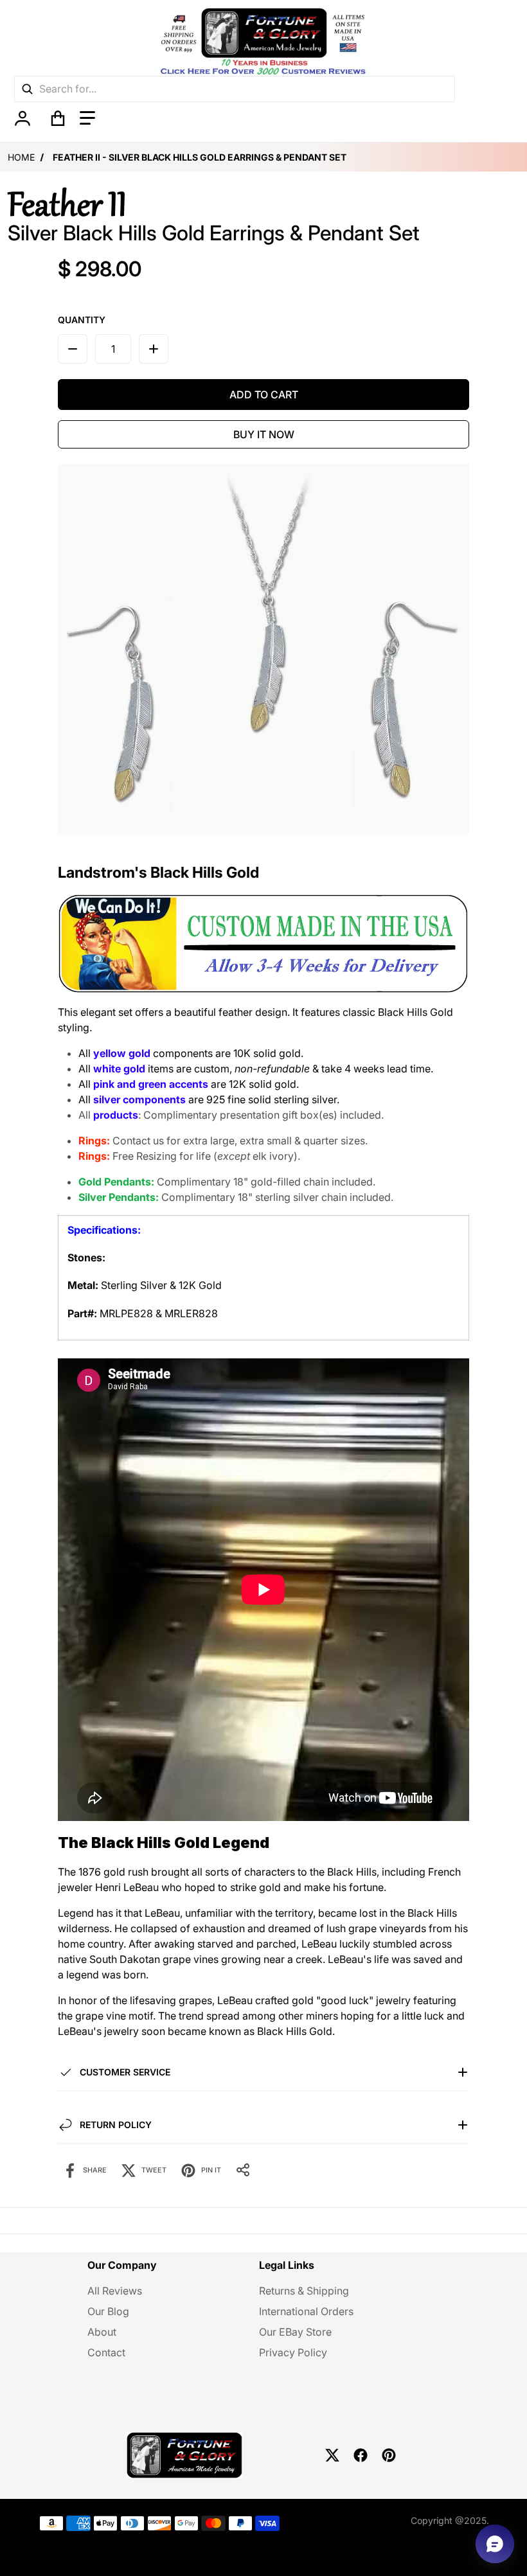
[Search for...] (27, 89)
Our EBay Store (295, 2332)
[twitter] (332, 2455)
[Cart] (58, 118)
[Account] (22, 118)
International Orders (306, 2311)
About (102, 2332)
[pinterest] (389, 2455)
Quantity (82, 320)
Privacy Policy (293, 2352)
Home (21, 157)
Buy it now (264, 434)
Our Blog (108, 2311)
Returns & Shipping (304, 2291)
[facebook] (361, 2455)
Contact (106, 2352)
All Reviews (115, 2291)
